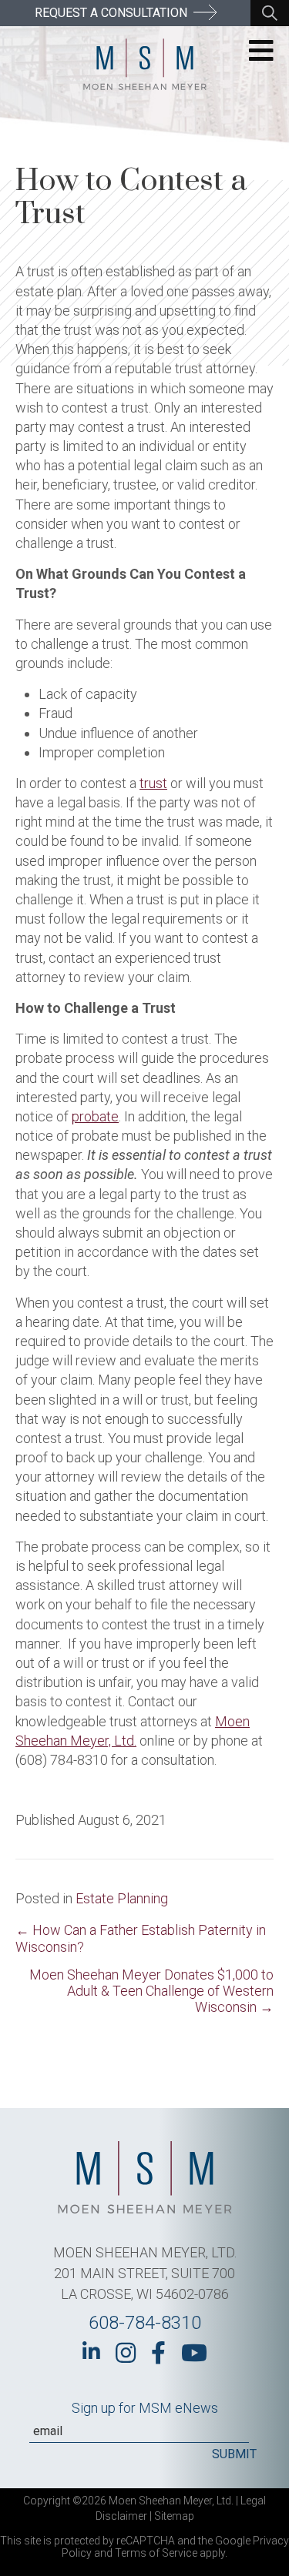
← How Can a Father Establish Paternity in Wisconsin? (141, 1938)
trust (153, 783)
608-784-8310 (145, 2323)
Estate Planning (122, 1898)
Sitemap (174, 2516)
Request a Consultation (113, 13)
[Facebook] (158, 2353)
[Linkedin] (91, 2351)
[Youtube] (194, 2353)
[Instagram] (126, 2353)
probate (95, 1116)
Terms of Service (156, 2553)
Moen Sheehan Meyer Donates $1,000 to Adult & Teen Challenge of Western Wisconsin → (151, 1991)
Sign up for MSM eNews (145, 2408)
